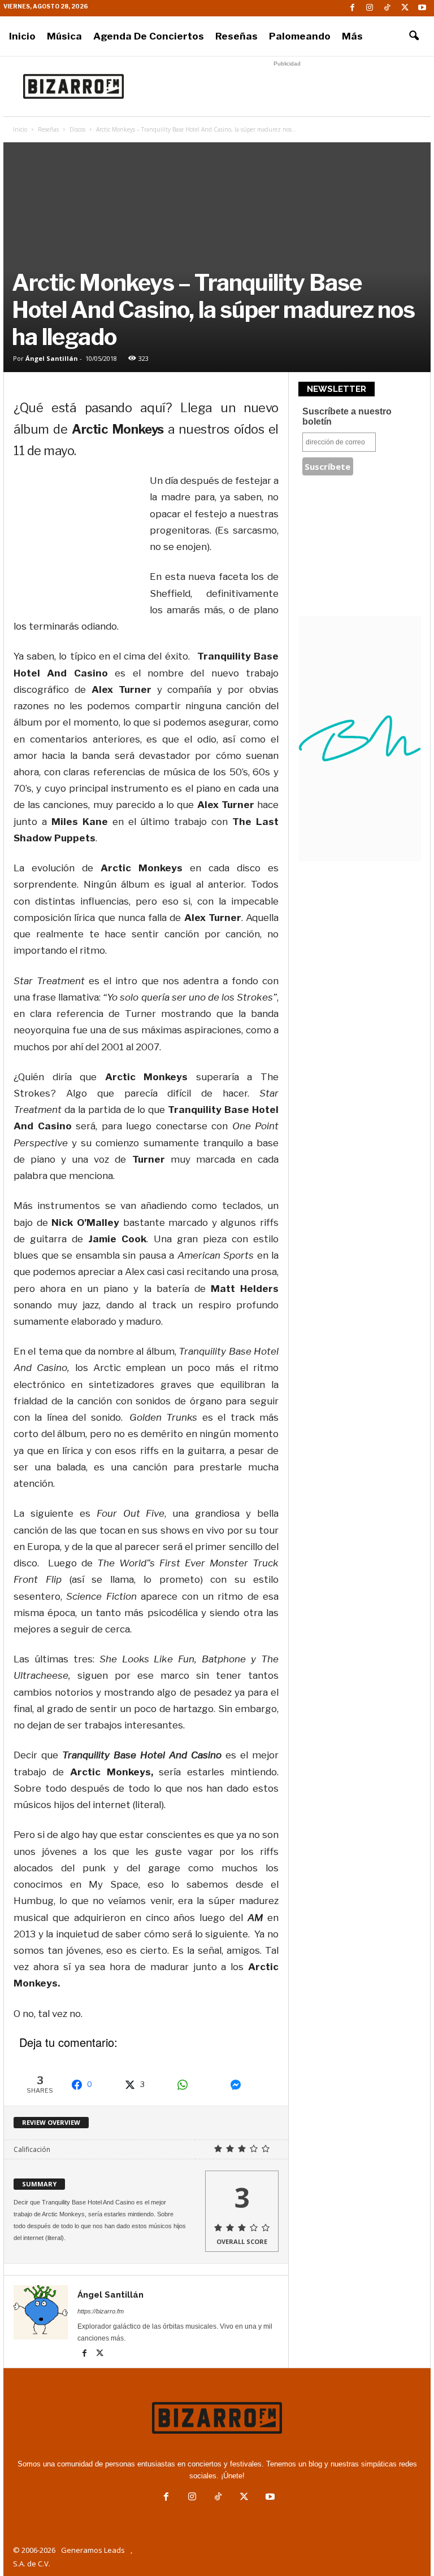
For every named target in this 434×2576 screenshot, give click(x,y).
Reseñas (236, 36)
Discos (77, 129)
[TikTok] (387, 8)
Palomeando (300, 36)
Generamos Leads (93, 2550)
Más (352, 36)
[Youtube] (422, 8)
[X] (405, 8)
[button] (414, 36)
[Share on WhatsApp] (198, 2085)
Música (64, 36)
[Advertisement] (287, 86)
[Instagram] (370, 8)
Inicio (22, 36)
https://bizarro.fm (101, 2311)
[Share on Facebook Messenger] (251, 2085)
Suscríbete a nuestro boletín (347, 416)
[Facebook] (352, 8)
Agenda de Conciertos (149, 36)
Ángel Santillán (52, 358)
